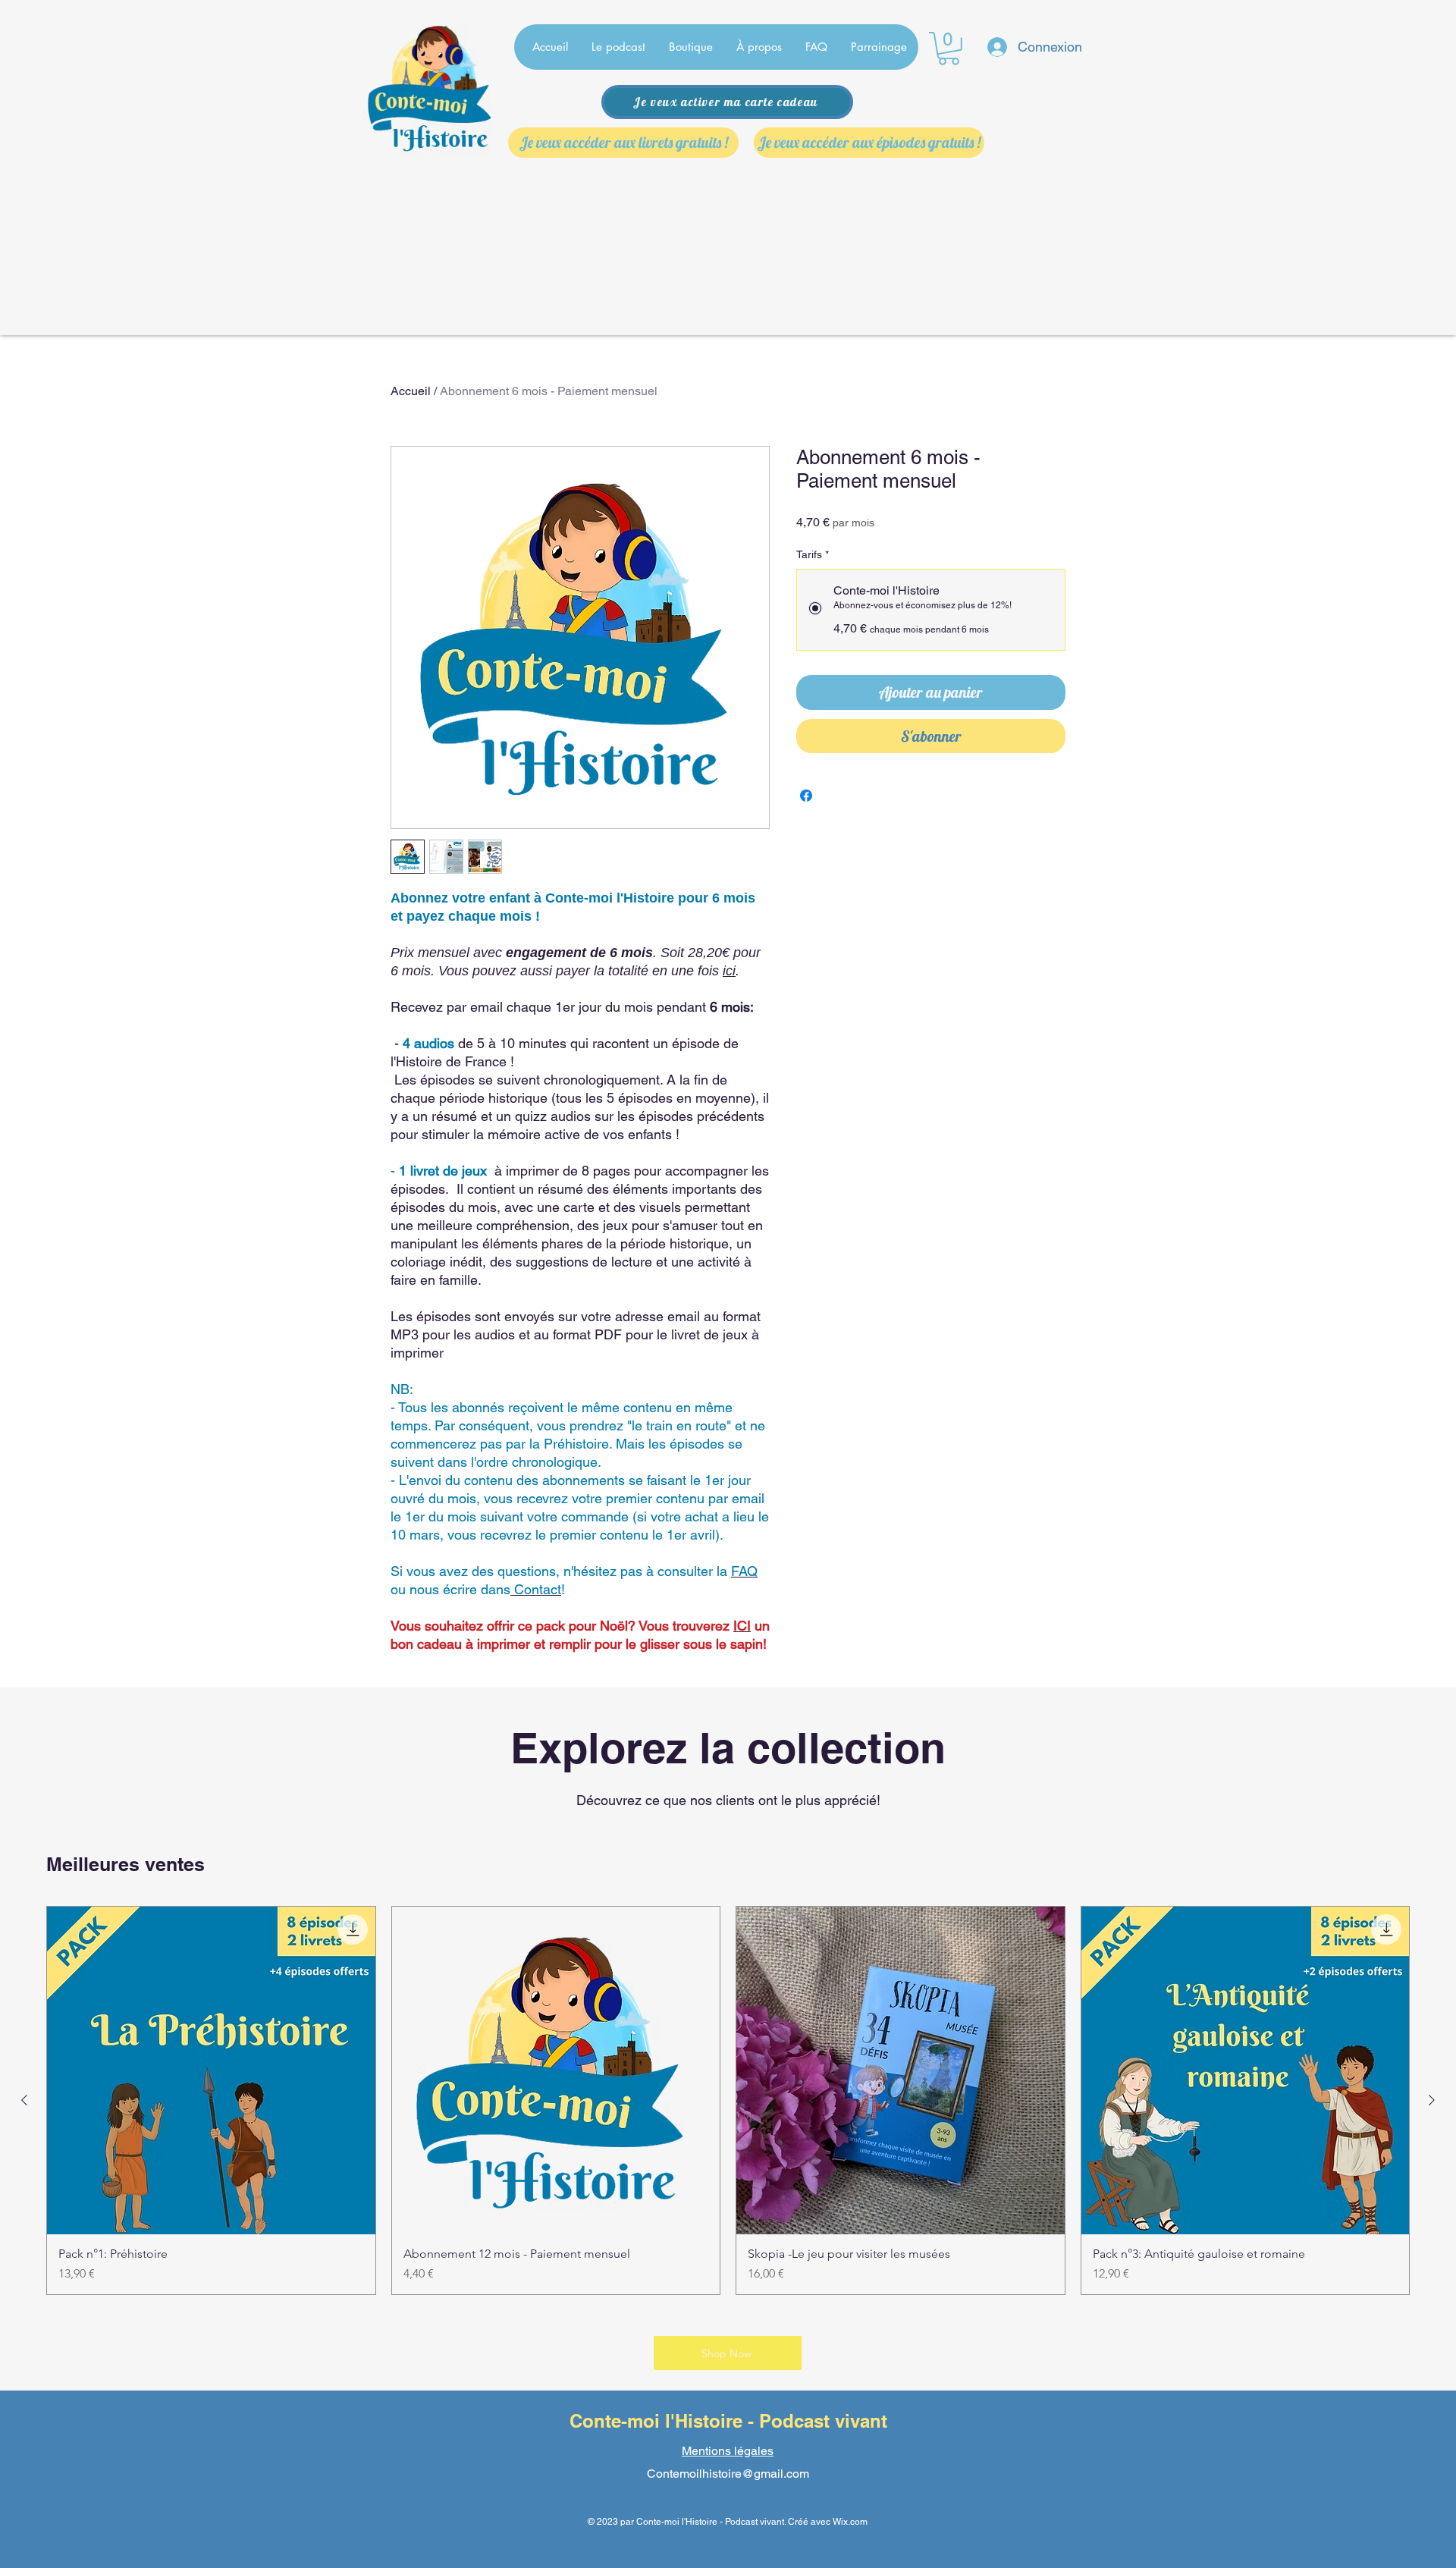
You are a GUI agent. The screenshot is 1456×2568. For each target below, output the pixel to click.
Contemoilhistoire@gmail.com (728, 2474)
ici (729, 971)
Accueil (411, 391)
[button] (949, 49)
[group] (728, 2101)
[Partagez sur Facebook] (806, 796)
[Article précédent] (24, 2100)
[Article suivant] (1432, 2100)
